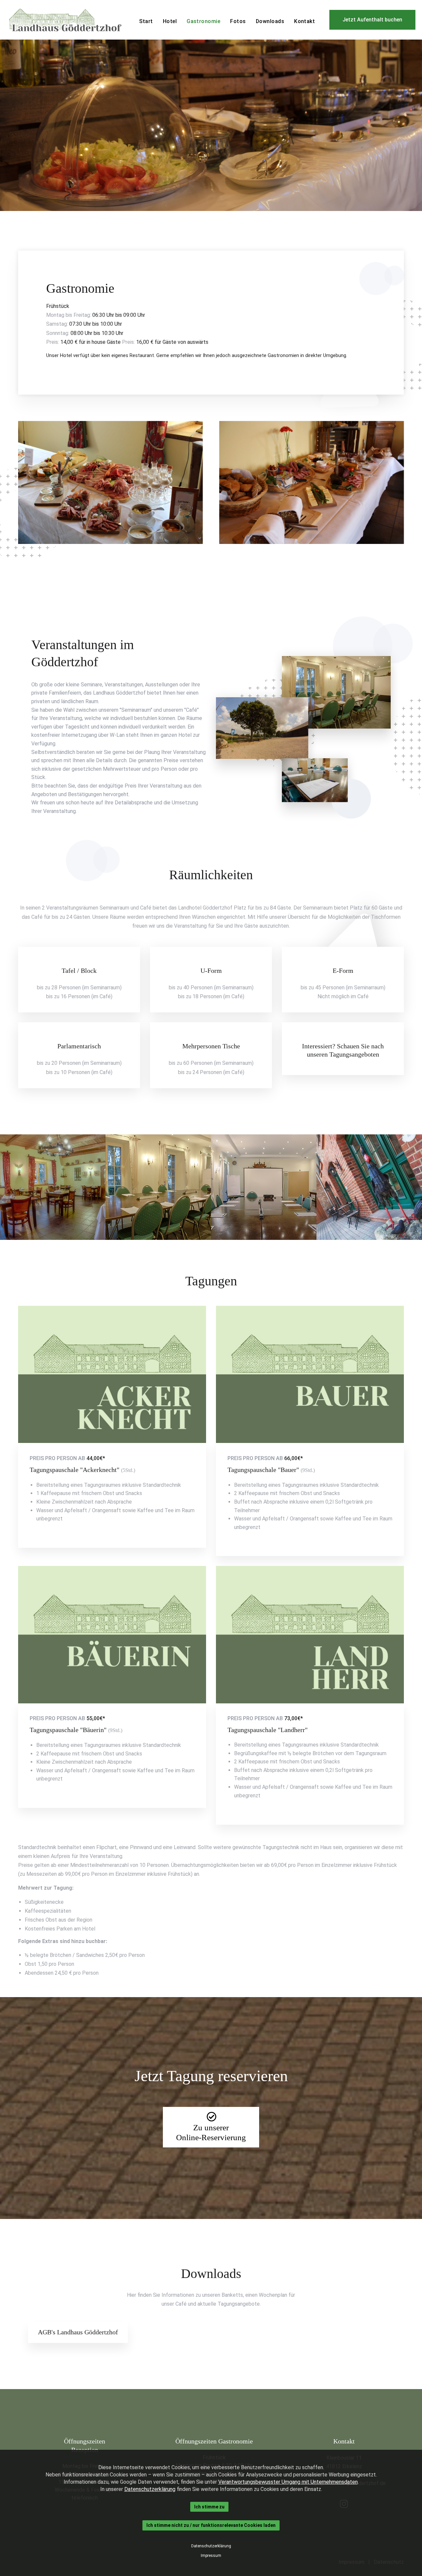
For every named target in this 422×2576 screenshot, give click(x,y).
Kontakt (304, 21)
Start (146, 21)
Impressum (211, 2556)
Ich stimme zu (209, 2507)
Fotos (238, 21)
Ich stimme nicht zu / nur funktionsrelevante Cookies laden (211, 2526)
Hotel (170, 21)
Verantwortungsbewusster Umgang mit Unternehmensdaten (288, 2482)
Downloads (270, 21)
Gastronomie (203, 21)
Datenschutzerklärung (150, 2489)
